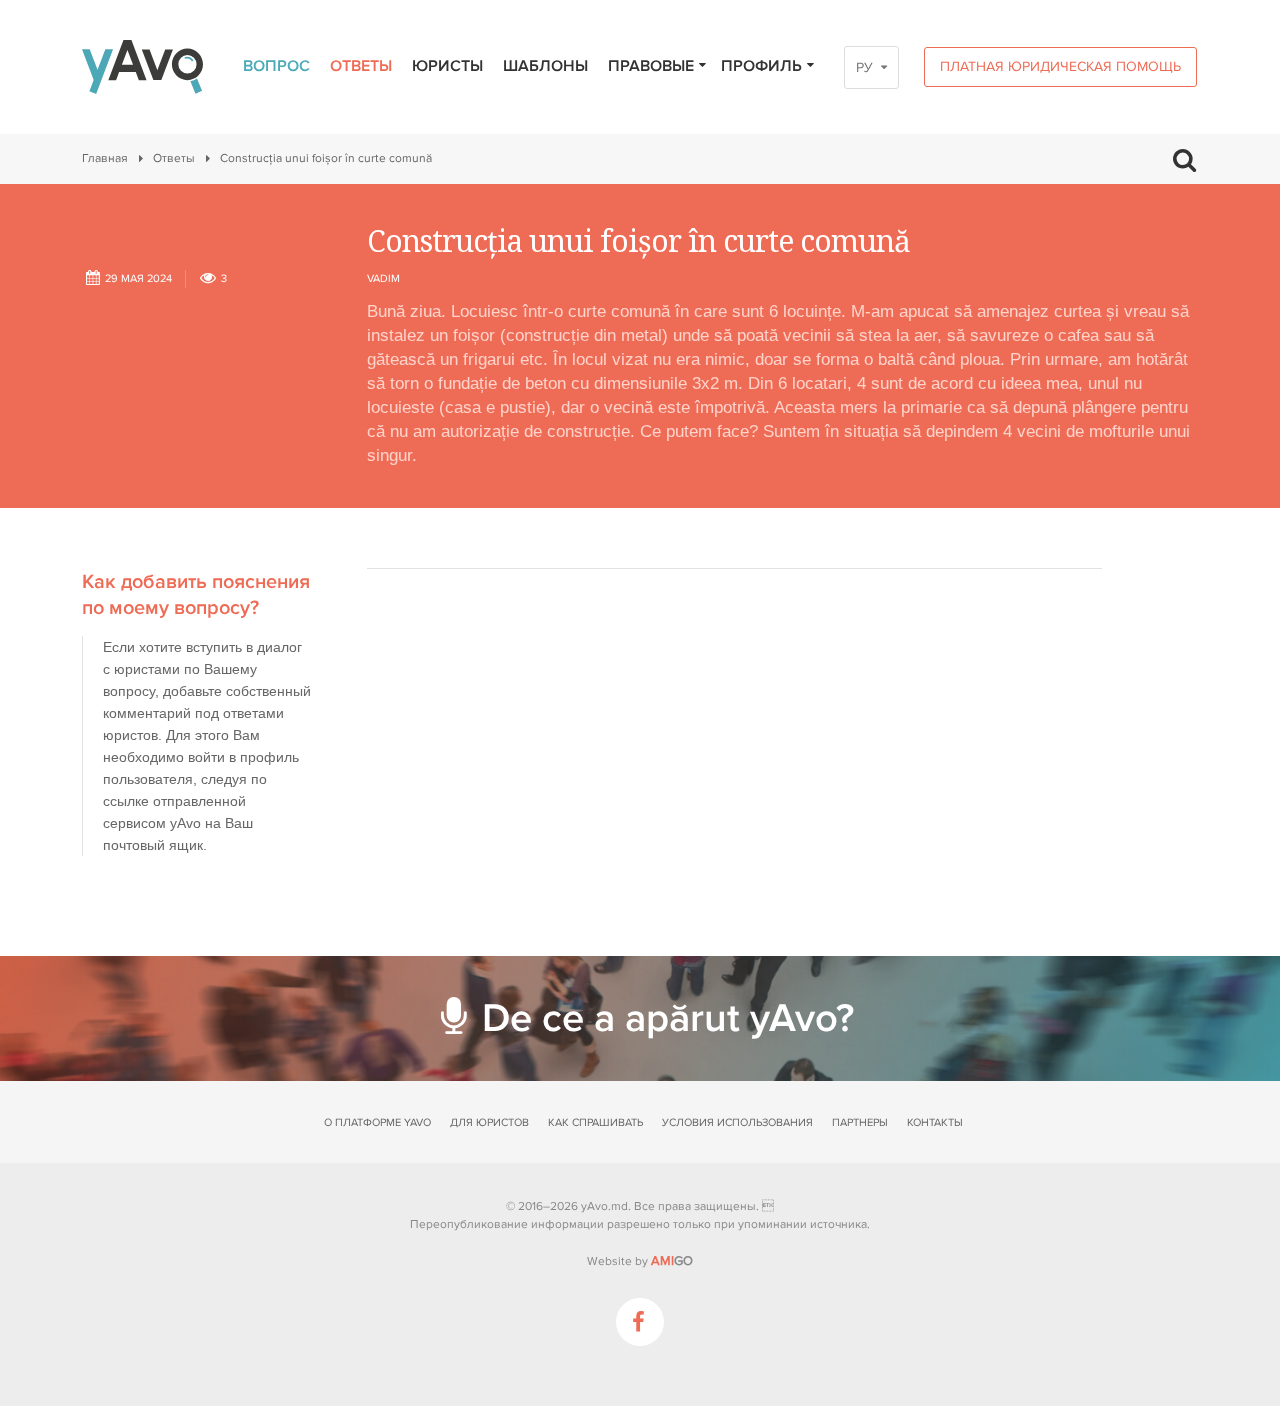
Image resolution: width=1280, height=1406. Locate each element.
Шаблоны (545, 66)
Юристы (447, 66)
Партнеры (860, 1122)
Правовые (651, 66)
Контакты (935, 1122)
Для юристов (489, 1122)
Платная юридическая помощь (1060, 66)
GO (672, 1261)
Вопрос (276, 66)
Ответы (361, 66)
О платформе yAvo (377, 1122)
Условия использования (737, 1122)
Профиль (761, 66)
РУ (864, 67)
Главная (105, 158)
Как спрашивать (595, 1122)
